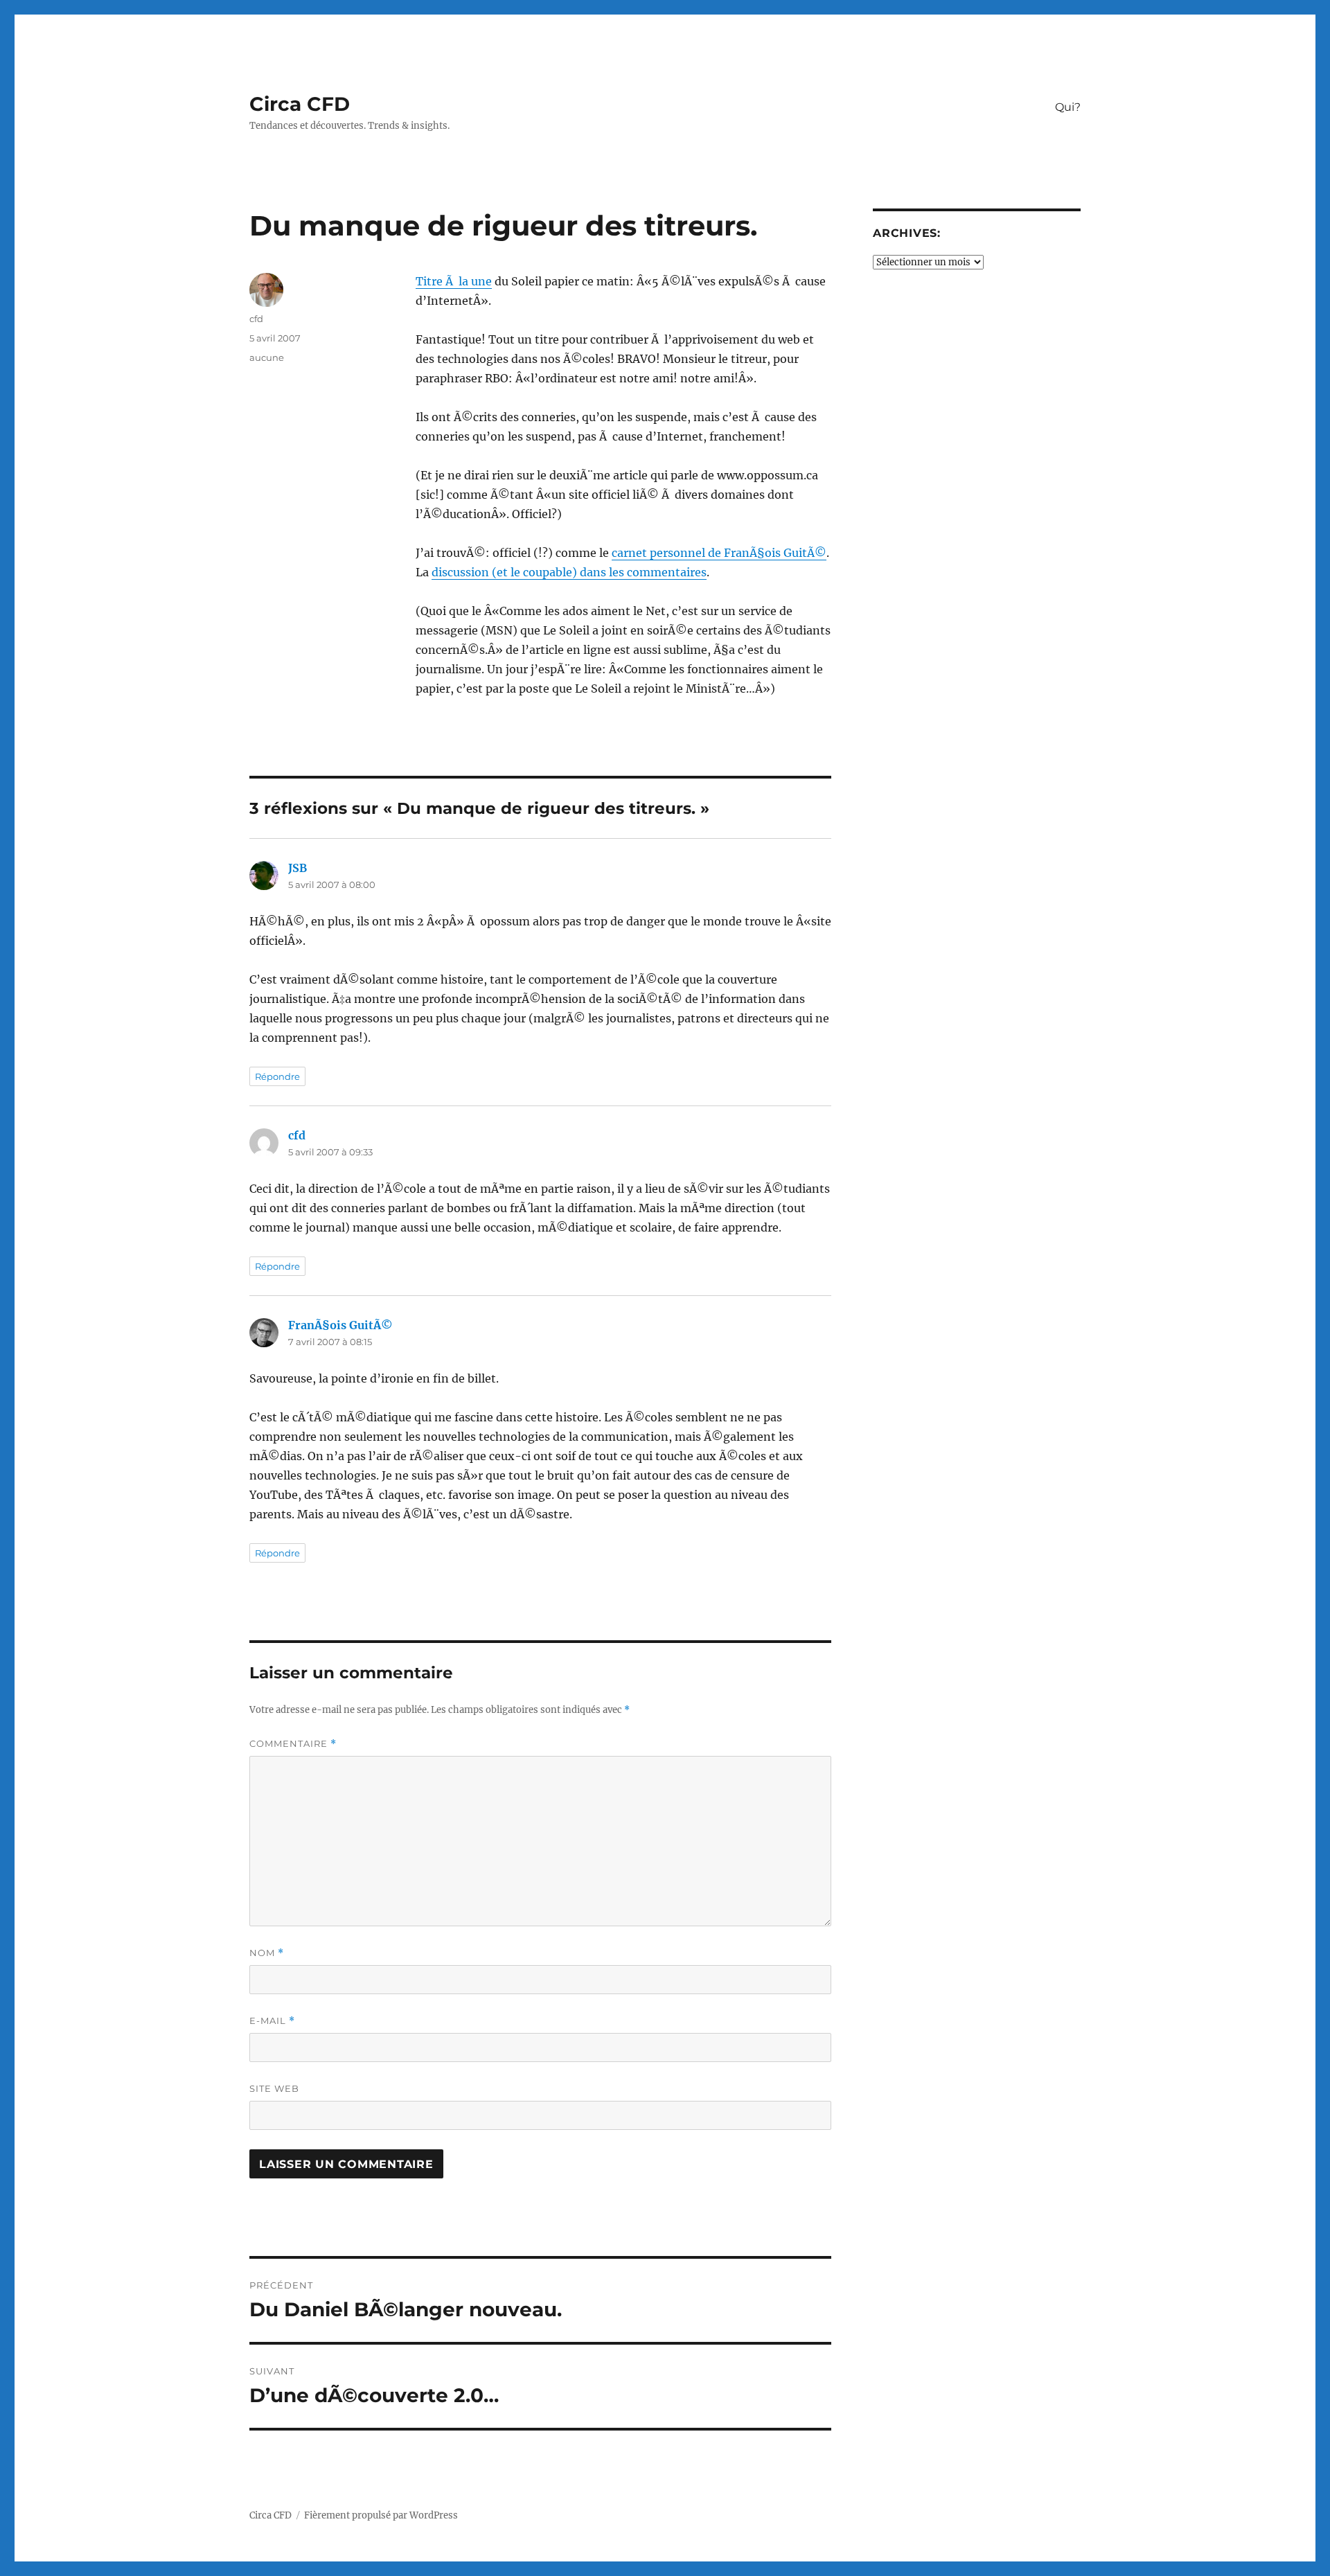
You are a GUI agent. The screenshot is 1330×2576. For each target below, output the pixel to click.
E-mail (272, 2021)
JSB (298, 868)
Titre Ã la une (454, 281)
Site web (274, 2088)
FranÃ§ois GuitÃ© (340, 1325)
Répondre (277, 1076)
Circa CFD (300, 104)
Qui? (1068, 107)
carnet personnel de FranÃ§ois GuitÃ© (719, 553)
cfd (256, 319)
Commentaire (293, 1744)
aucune (267, 357)
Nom (267, 1953)
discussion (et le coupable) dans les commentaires (569, 572)
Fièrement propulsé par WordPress (381, 2515)
